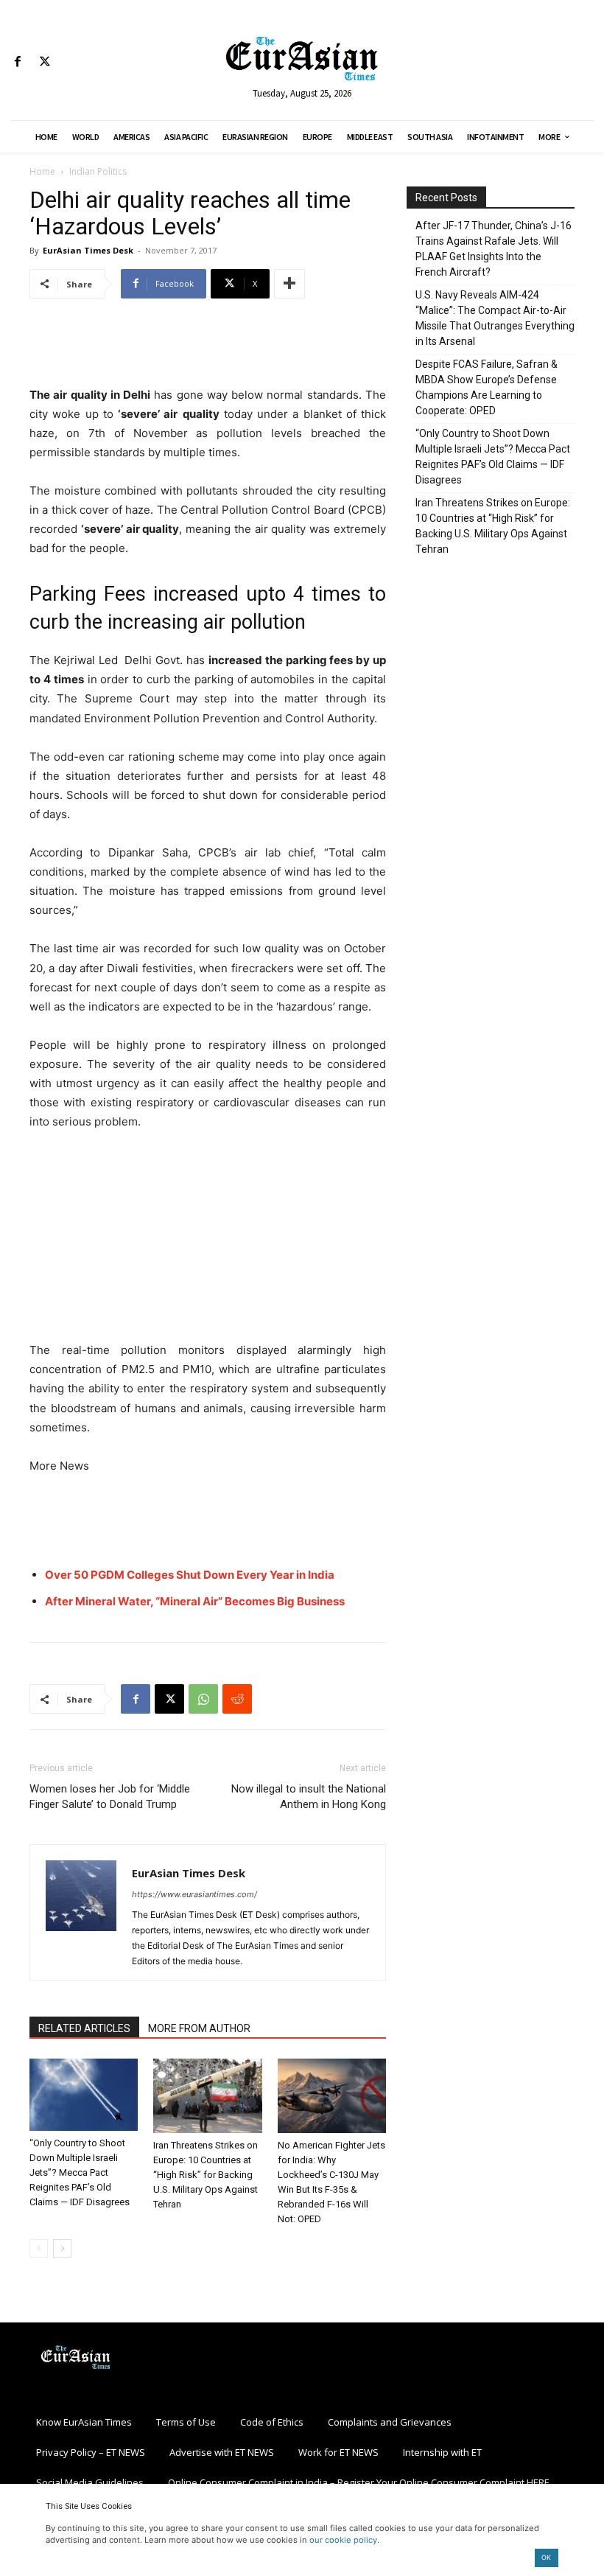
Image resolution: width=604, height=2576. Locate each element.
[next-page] (62, 2248)
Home (42, 171)
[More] (289, 284)
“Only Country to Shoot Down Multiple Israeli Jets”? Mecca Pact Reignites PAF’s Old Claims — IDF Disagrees (80, 2172)
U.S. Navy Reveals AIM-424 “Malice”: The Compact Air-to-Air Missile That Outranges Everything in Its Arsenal (495, 318)
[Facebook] (17, 62)
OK (546, 2557)
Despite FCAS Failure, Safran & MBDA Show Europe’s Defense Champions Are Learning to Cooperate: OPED (487, 387)
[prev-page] (39, 2248)
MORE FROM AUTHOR (199, 2028)
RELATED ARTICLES (84, 2028)
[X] (45, 62)
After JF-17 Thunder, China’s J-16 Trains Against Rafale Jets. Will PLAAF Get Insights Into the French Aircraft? (494, 249)
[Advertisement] (208, 348)
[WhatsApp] (203, 1699)
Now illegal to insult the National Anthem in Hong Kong (309, 1797)
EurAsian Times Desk (88, 250)
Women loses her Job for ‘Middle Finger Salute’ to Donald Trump (110, 1797)
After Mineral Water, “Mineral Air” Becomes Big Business (195, 1601)
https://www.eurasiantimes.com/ (194, 1894)
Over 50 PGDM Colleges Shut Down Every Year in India (190, 1575)
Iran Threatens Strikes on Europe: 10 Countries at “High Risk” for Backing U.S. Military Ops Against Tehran (206, 2175)
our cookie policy (343, 2540)
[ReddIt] (237, 1699)
